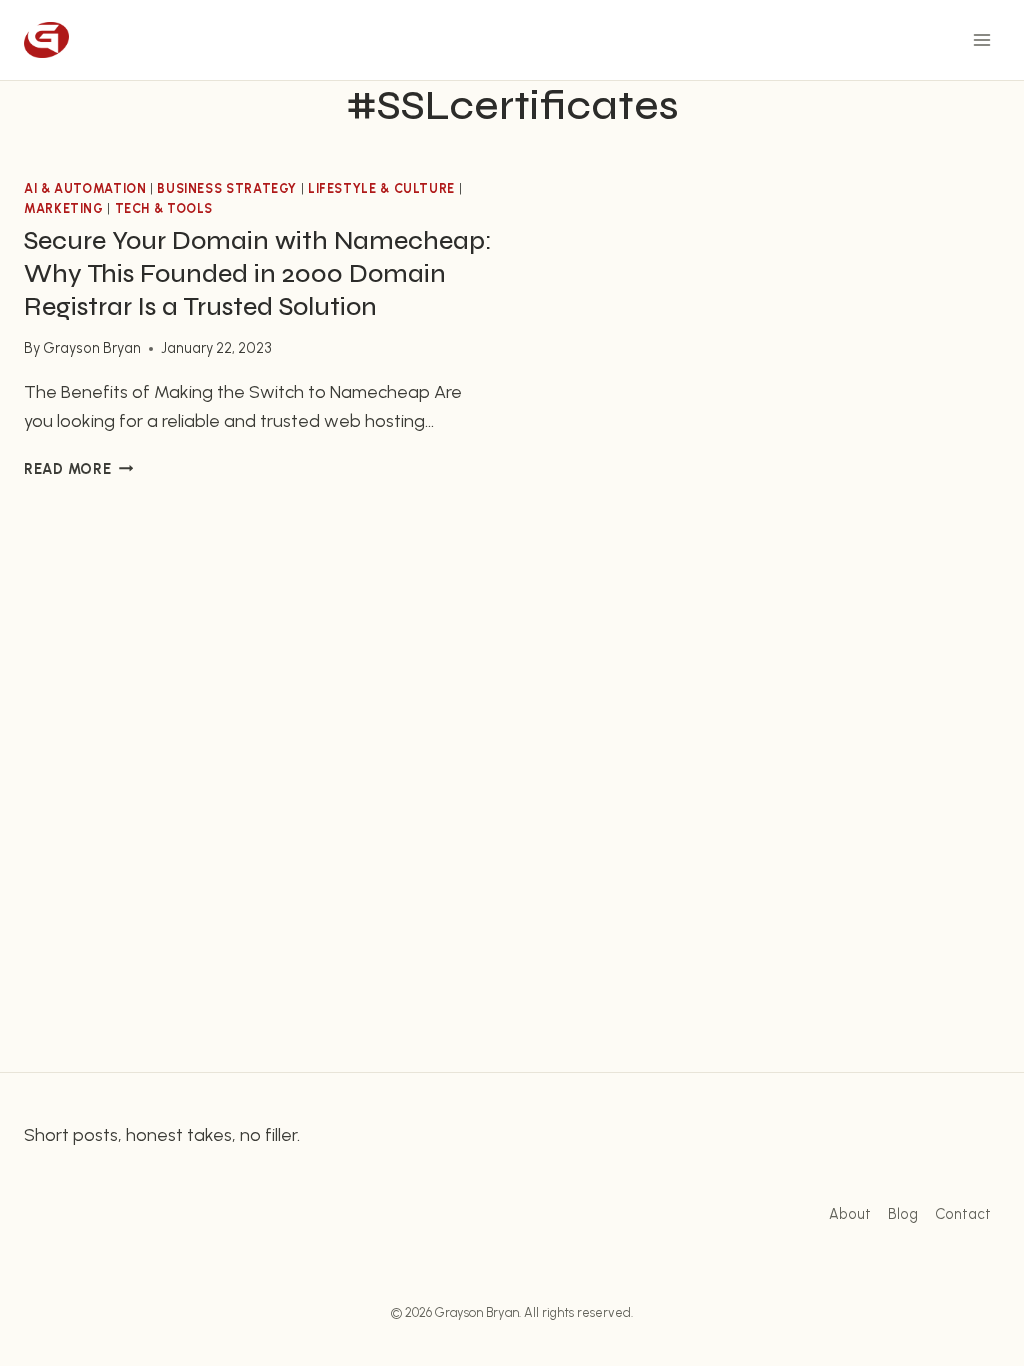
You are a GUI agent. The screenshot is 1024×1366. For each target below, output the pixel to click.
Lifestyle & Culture (381, 188)
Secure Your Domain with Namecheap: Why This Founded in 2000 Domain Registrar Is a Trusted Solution (258, 273)
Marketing (64, 208)
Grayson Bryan (92, 348)
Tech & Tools (164, 208)
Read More (78, 469)
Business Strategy (227, 188)
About (850, 1214)
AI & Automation (85, 188)
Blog (903, 1214)
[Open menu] (981, 39)
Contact (963, 1214)
